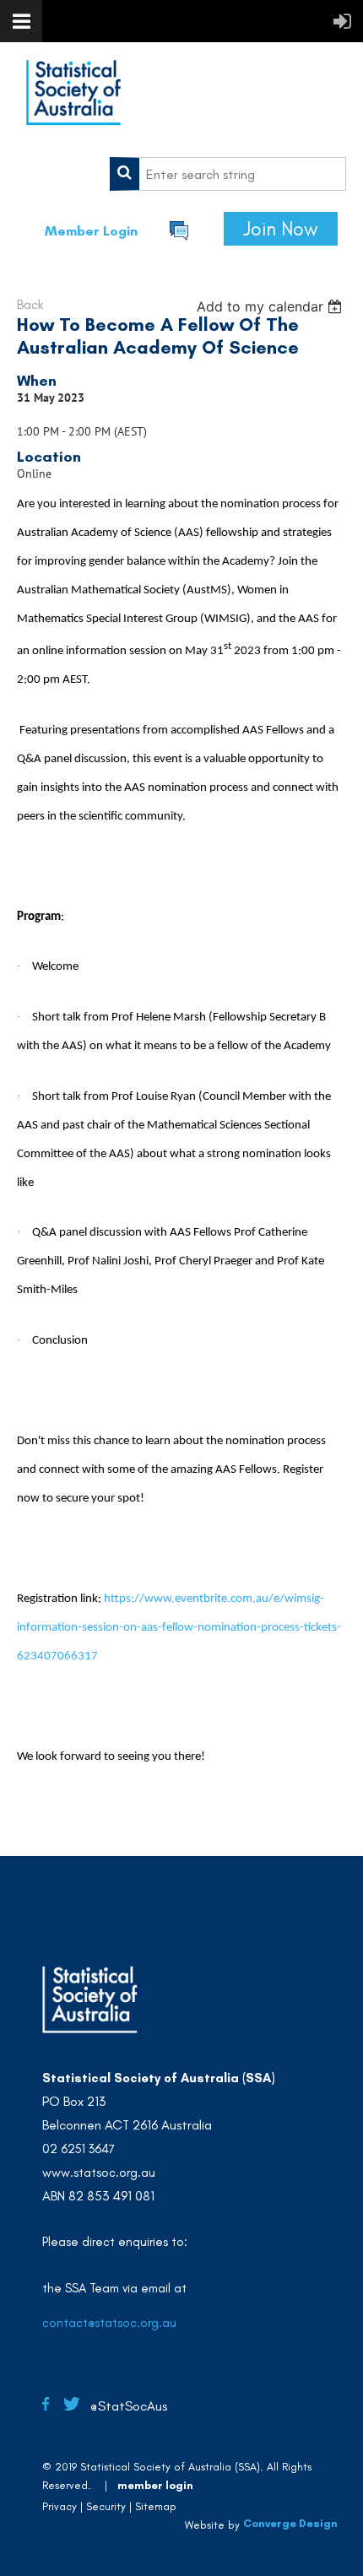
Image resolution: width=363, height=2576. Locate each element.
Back (30, 304)
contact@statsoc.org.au (109, 2323)
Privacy (60, 2506)
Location (49, 457)
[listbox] (271, 306)
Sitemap (156, 2506)
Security (106, 2506)
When (37, 381)
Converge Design (290, 2523)
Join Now (281, 229)
